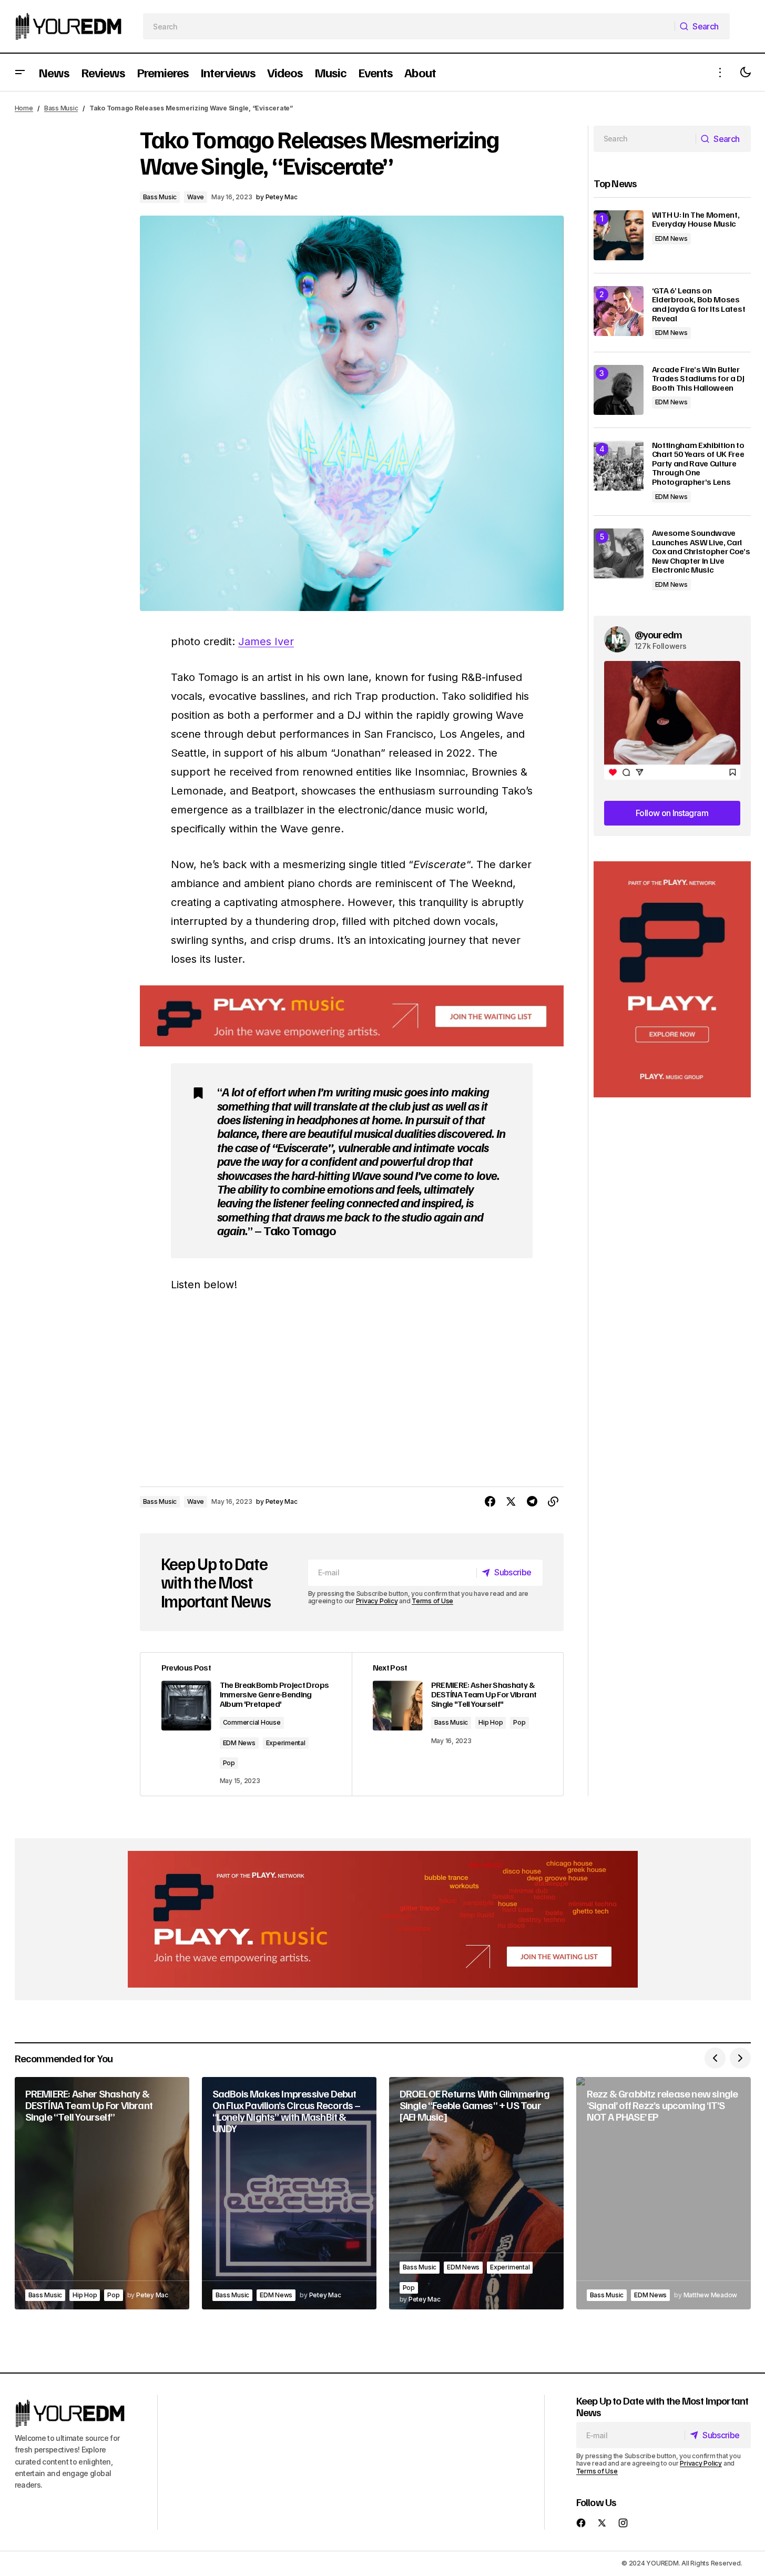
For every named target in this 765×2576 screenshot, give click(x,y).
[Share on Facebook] (490, 1502)
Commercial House (252, 1722)
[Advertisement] (672, 979)
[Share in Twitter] (511, 1502)
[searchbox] (409, 26)
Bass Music (61, 108)
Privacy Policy (377, 1601)
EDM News (239, 1743)
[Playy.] (383, 1919)
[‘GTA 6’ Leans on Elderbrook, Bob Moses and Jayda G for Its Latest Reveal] (619, 311)
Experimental (286, 1743)
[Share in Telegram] (532, 1502)
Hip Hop (491, 1722)
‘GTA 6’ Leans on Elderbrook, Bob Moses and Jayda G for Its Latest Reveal (699, 304)
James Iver (266, 642)
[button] (20, 72)
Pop (229, 1763)
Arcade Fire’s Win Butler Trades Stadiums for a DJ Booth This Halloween (698, 379)
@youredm (659, 634)
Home (24, 108)
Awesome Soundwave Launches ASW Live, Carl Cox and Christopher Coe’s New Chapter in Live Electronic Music (701, 552)
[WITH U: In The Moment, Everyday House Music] (619, 235)
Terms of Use (432, 1601)
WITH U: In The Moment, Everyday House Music (696, 220)
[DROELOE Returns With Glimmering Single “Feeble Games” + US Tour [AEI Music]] (476, 2193)
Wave (196, 197)
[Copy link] (553, 1502)
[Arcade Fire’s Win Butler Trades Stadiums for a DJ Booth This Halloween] (619, 390)
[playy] (352, 1016)
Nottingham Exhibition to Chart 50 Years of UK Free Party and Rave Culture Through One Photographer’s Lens (698, 464)
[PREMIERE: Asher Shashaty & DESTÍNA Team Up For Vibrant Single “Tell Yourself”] (102, 2193)
